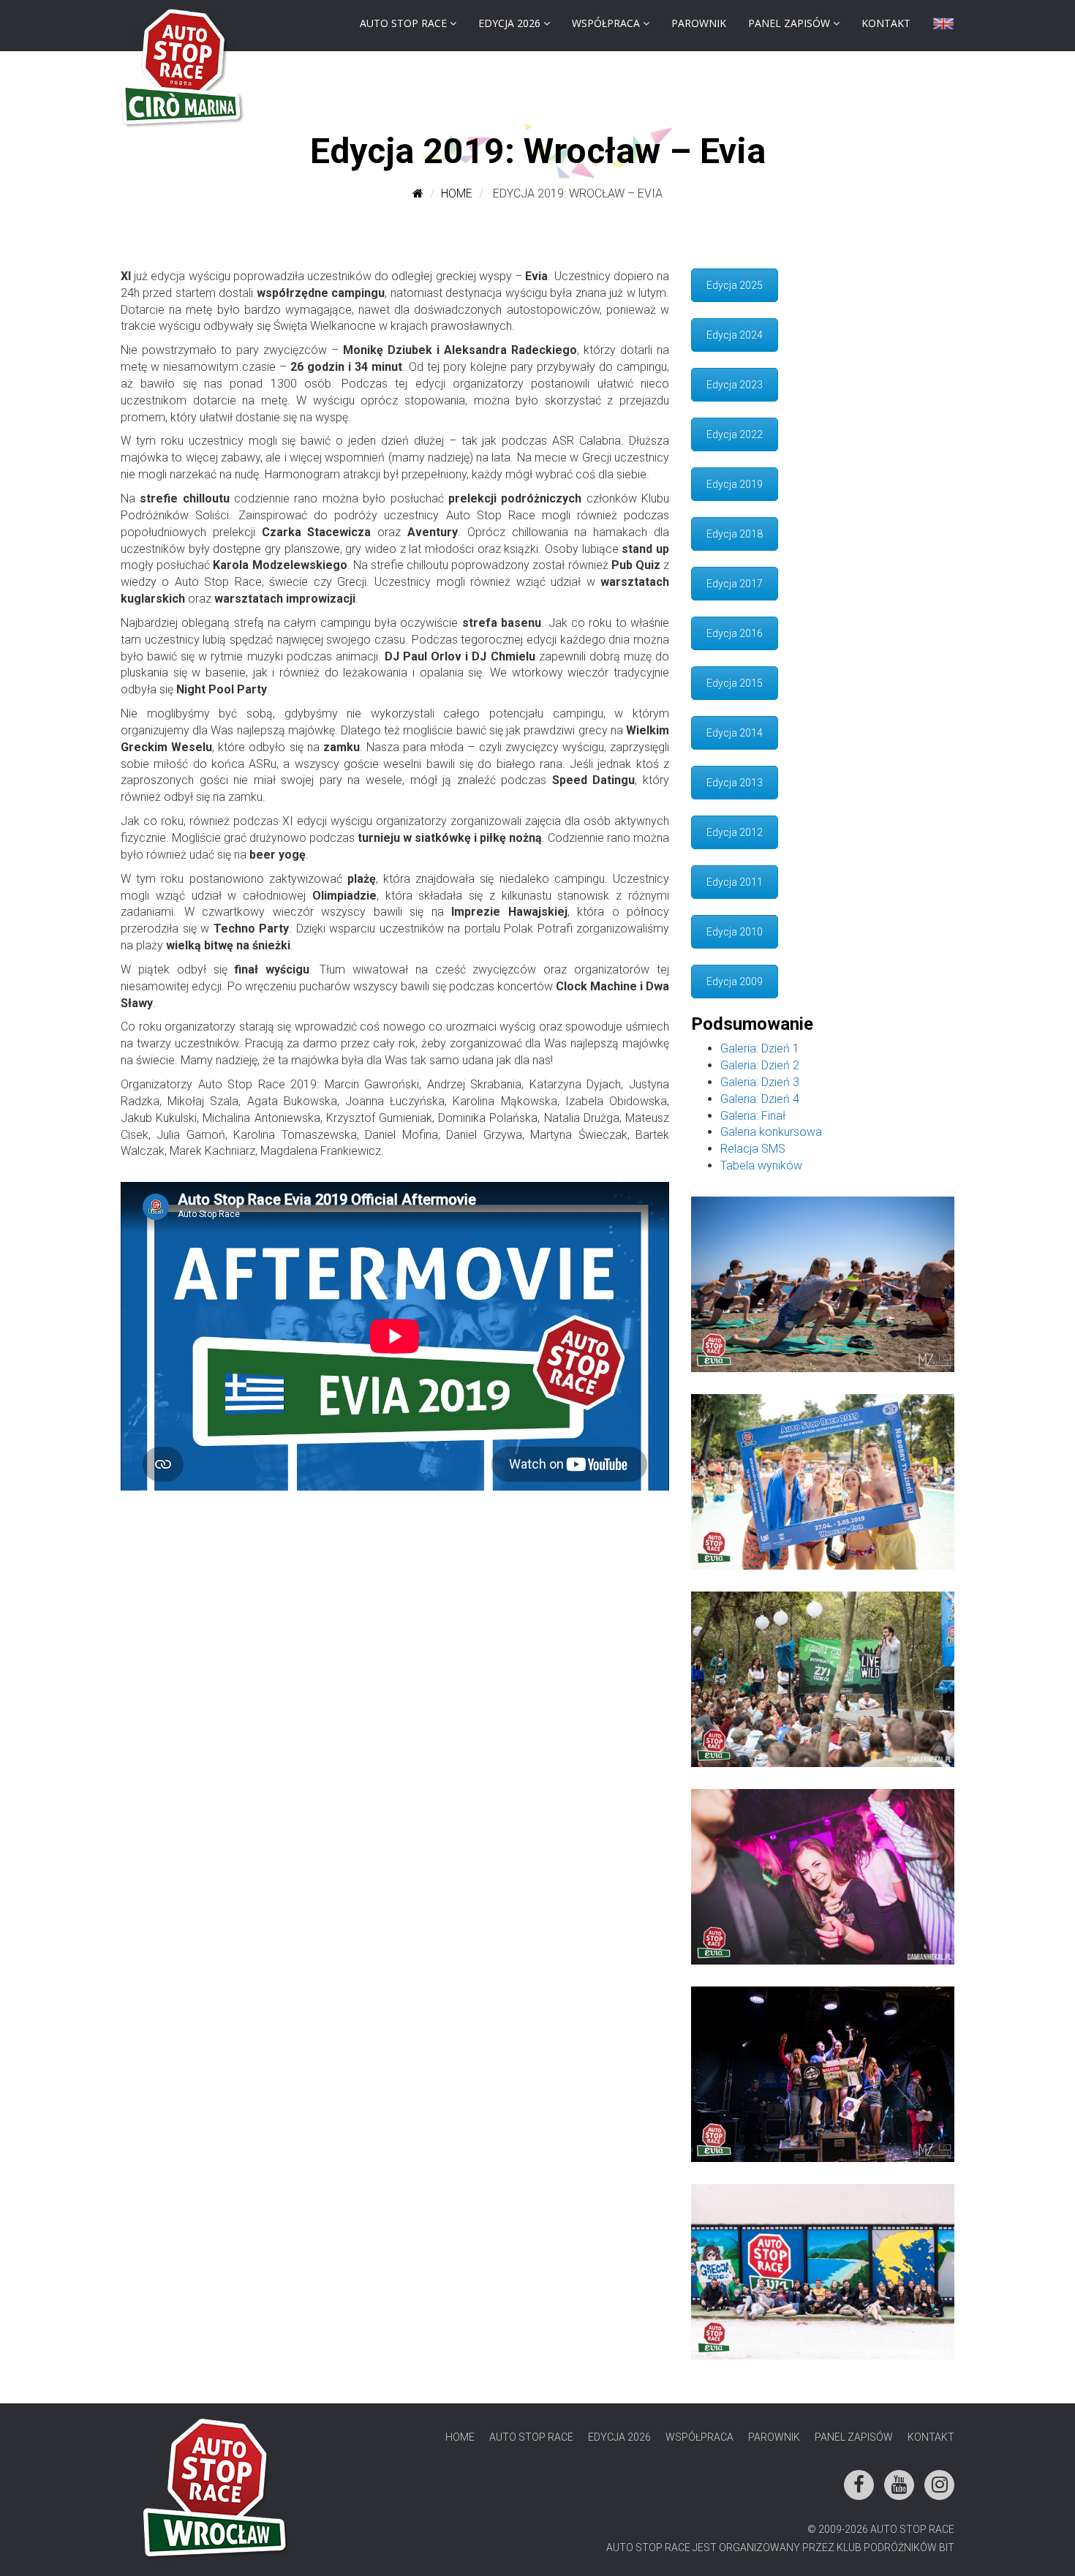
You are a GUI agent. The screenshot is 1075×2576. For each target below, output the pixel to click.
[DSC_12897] (823, 1877)
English (943, 27)
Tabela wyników (761, 1165)
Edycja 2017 (735, 584)
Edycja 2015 (735, 683)
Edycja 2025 (735, 285)
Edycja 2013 (735, 783)
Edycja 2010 (735, 932)
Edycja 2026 (509, 23)
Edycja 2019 (735, 484)
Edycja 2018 (735, 534)
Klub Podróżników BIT (895, 2547)
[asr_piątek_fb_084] (823, 1482)
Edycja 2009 (735, 982)
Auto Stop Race (403, 23)
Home (457, 193)
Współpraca (606, 23)
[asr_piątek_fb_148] (823, 2074)
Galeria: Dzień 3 (760, 1082)
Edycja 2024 (735, 335)
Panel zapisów (789, 23)
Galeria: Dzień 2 (760, 1065)
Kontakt (886, 23)
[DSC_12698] (823, 1679)
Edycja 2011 (735, 882)
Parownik (699, 23)
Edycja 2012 (735, 832)
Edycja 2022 (735, 434)
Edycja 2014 (735, 733)
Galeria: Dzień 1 (760, 1048)
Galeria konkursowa (771, 1132)
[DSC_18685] (823, 2272)
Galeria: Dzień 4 (760, 1099)
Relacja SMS (753, 1149)
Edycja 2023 (735, 385)
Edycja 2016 (735, 633)
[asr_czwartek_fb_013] (823, 1284)
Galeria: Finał (753, 1116)
